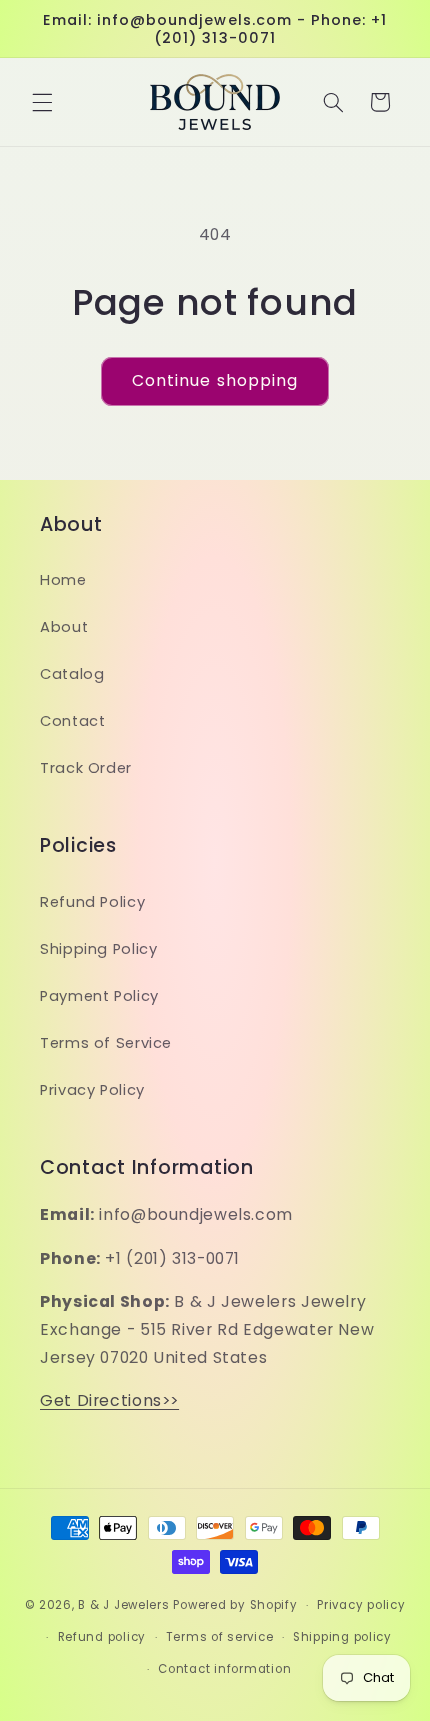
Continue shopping (215, 380)
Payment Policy (99, 996)
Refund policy (102, 1637)
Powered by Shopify (235, 1605)
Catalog (72, 674)
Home (63, 580)
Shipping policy (342, 1637)
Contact (72, 721)
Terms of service (220, 1637)
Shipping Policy (98, 949)
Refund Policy (92, 902)
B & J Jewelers (123, 1605)
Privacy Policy (92, 1090)
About (64, 627)
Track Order (86, 768)
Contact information (224, 1669)
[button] (42, 102)
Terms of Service (106, 1043)
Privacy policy (361, 1605)
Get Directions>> (109, 1400)
